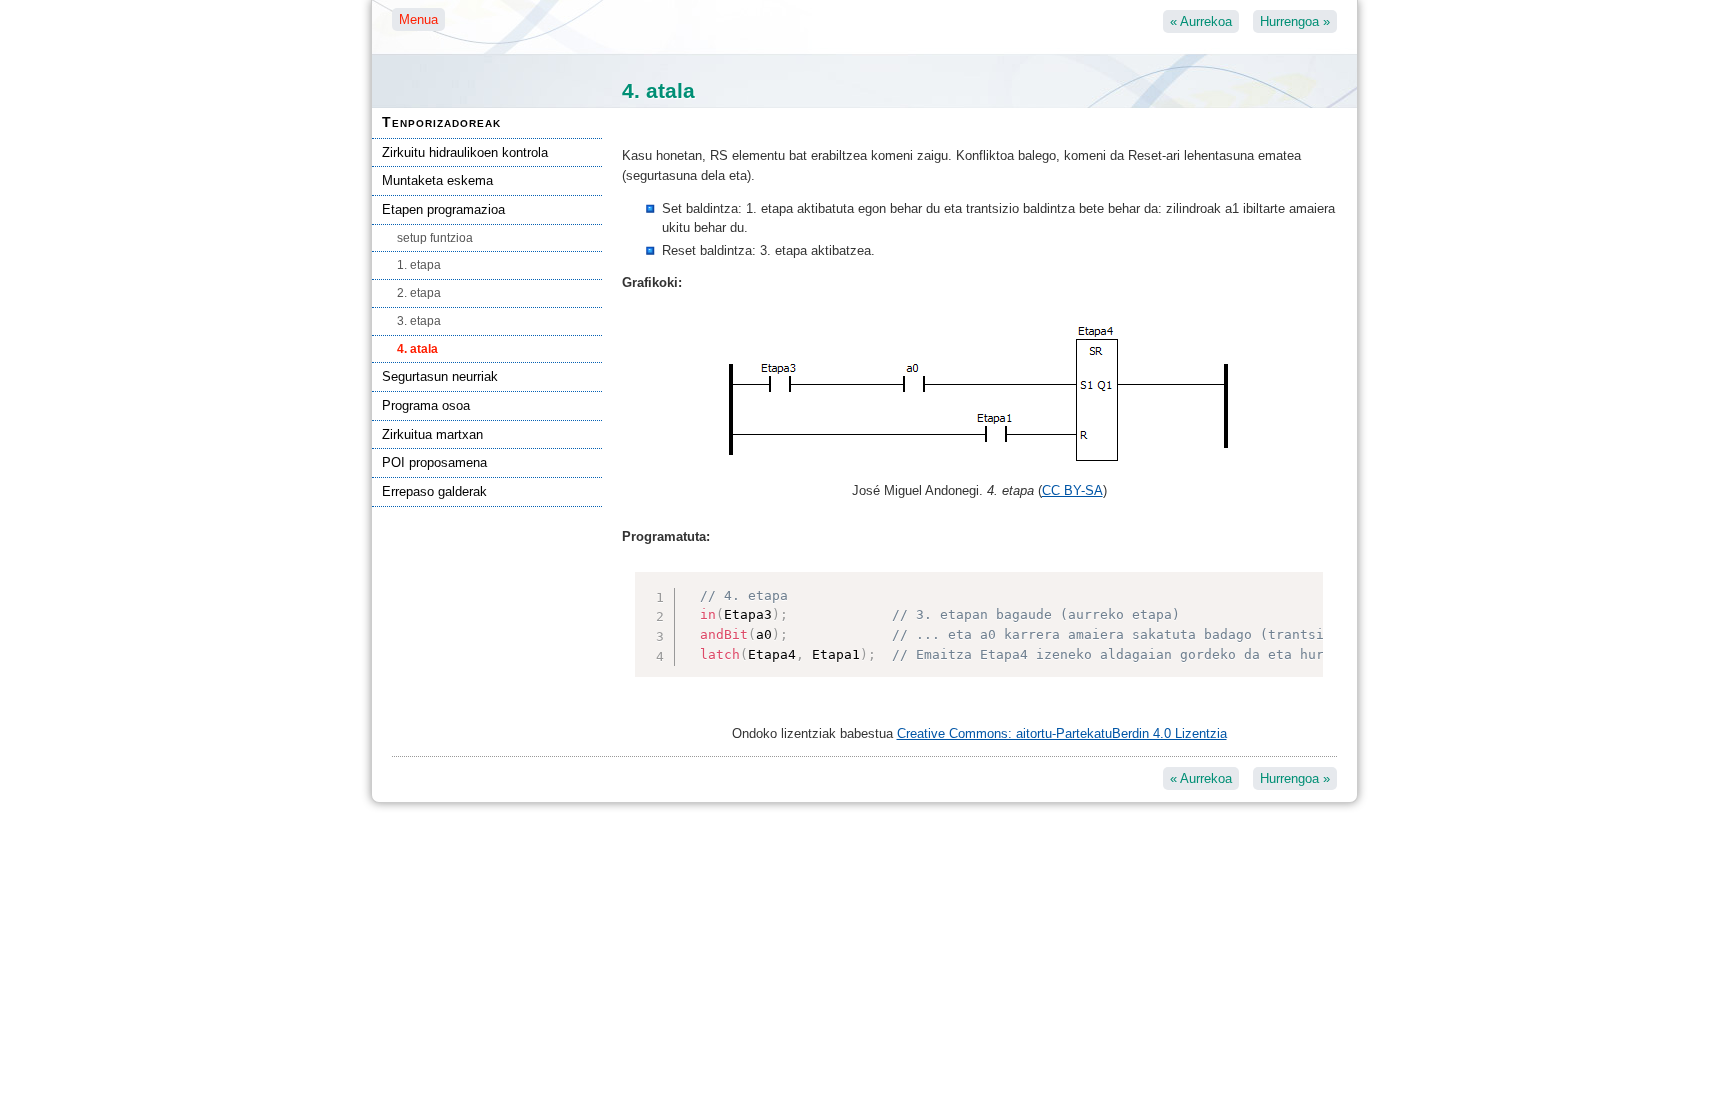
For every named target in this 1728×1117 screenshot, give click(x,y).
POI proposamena (434, 462)
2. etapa (419, 293)
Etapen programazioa (443, 209)
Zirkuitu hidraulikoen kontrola (465, 152)
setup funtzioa (435, 238)
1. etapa (419, 265)
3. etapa (419, 321)
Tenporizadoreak (441, 122)
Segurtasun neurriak (440, 376)
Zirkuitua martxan (432, 434)
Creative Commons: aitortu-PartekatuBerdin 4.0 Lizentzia (1062, 733)
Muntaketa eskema (437, 180)
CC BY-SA (1072, 490)
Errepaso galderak (434, 491)
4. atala (417, 349)
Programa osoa (426, 405)
